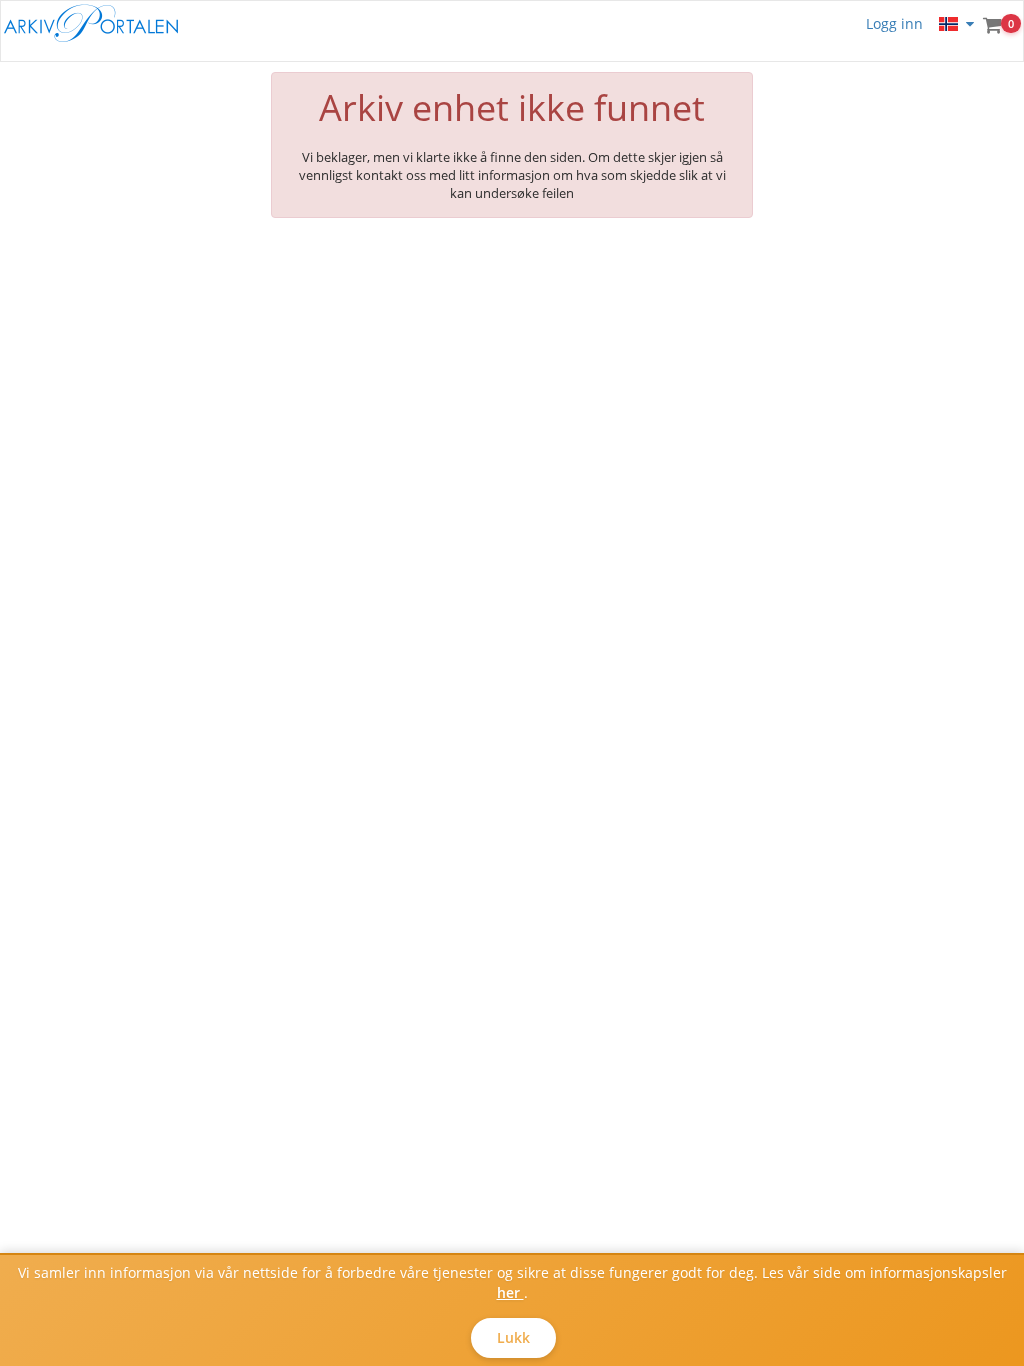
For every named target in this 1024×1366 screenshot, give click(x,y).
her (510, 1292)
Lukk (513, 1337)
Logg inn (894, 23)
